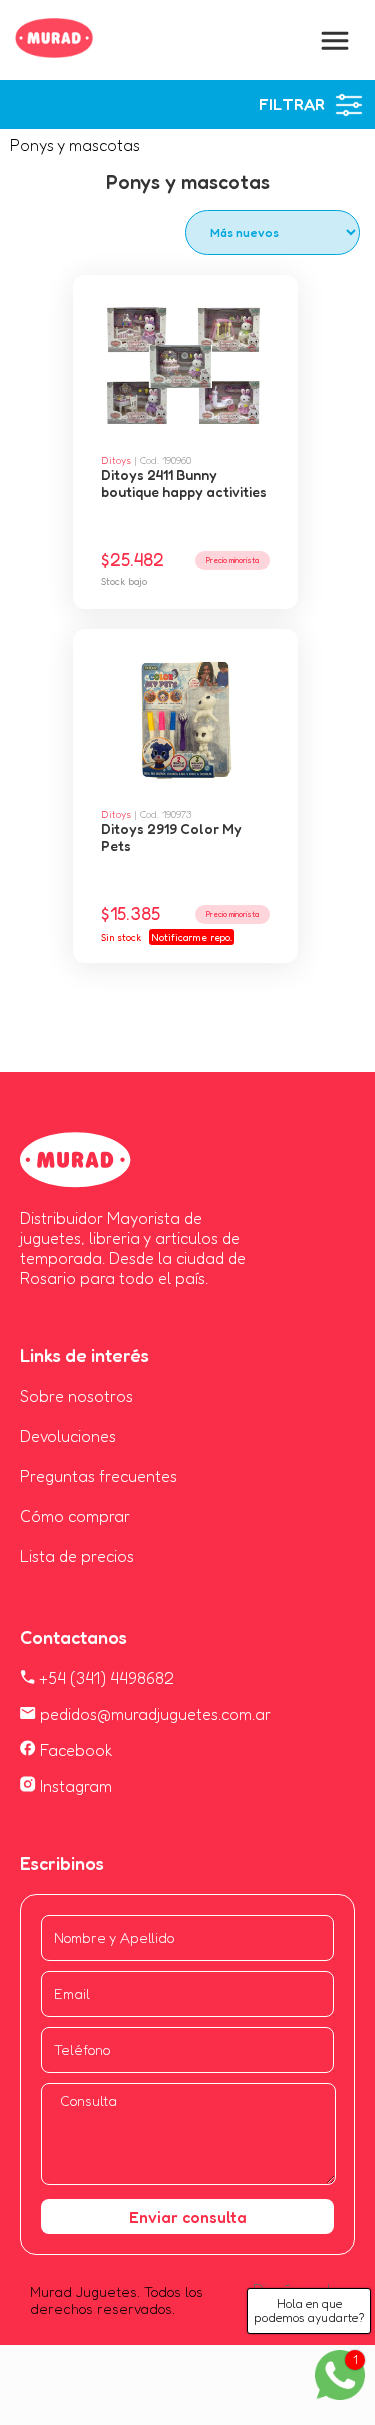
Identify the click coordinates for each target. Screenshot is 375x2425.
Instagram (74, 1786)
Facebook (74, 1750)
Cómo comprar (75, 1516)
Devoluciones (68, 1436)
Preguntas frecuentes (98, 1476)
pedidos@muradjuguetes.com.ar (153, 1714)
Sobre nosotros (76, 1396)
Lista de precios (77, 1556)
